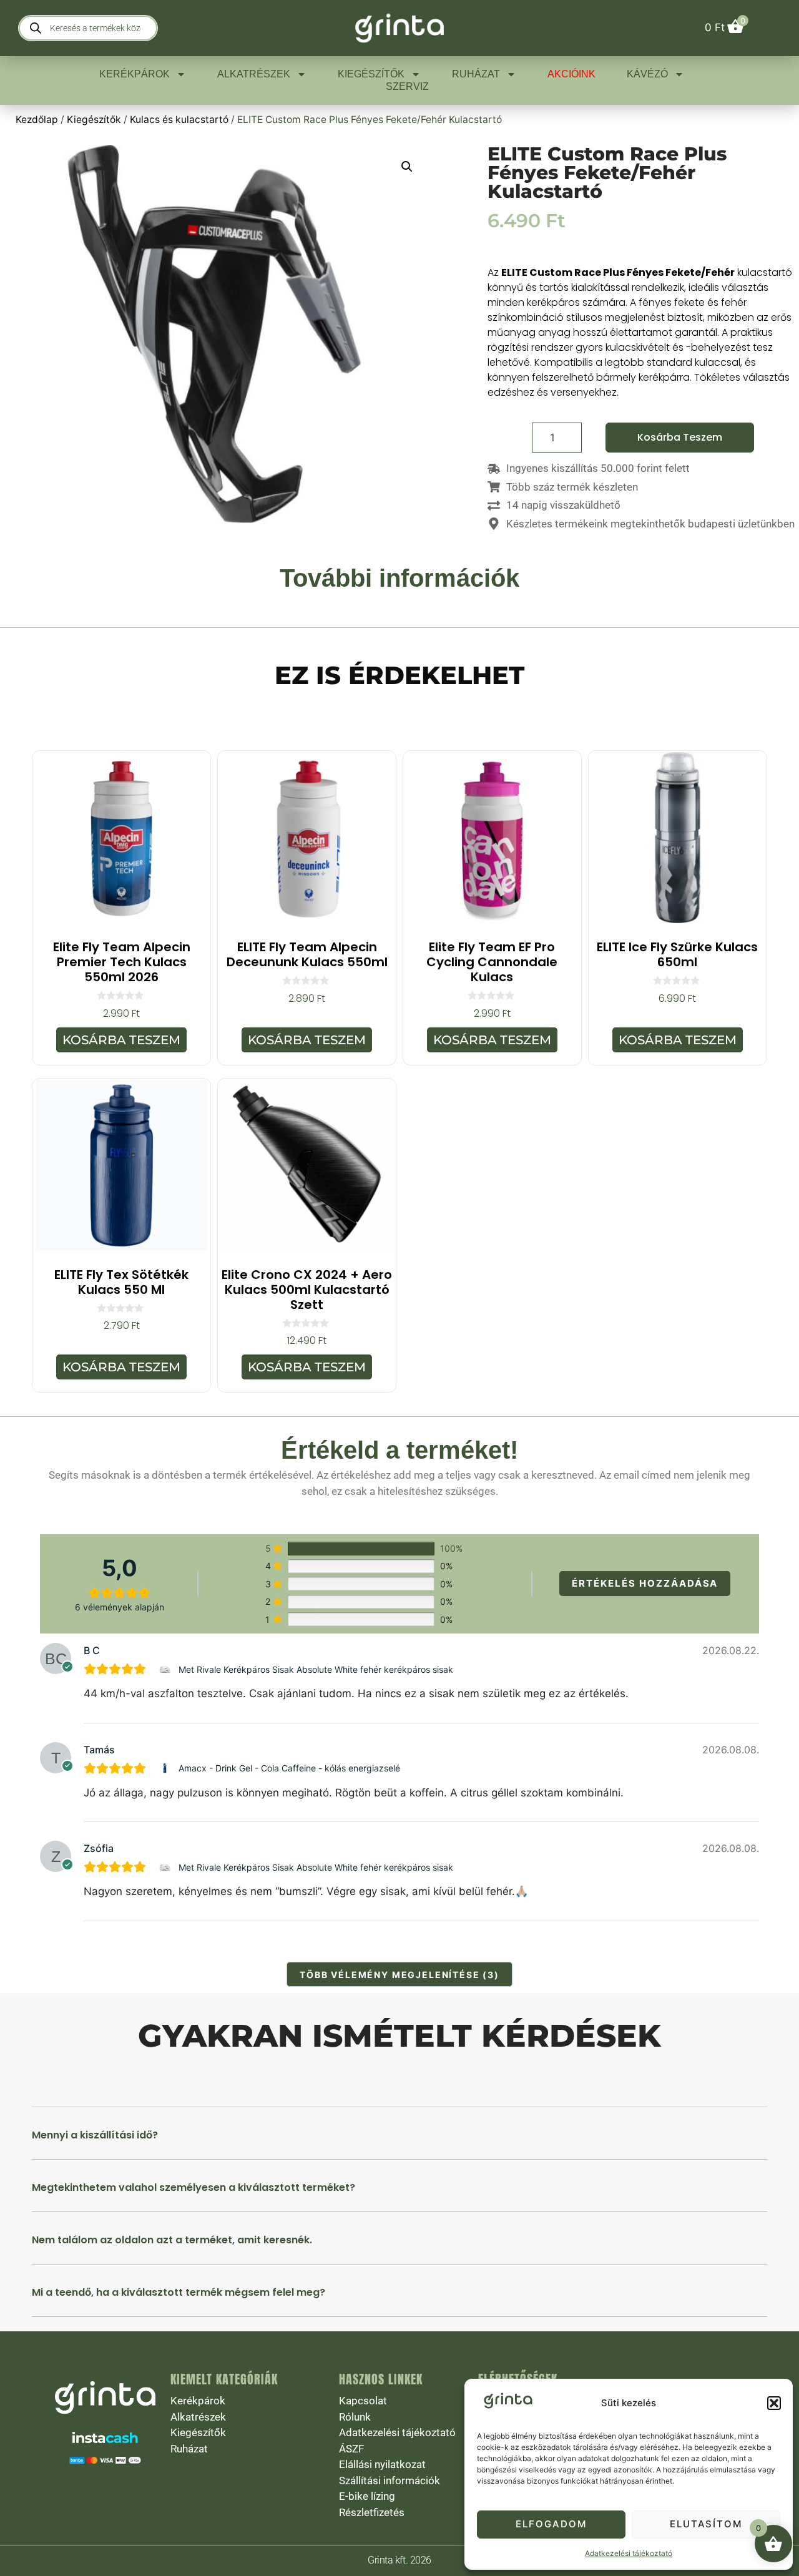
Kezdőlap (37, 120)
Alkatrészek (254, 74)
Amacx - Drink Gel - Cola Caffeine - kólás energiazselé (289, 1768)
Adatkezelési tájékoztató (629, 2553)
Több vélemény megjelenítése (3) (399, 1975)
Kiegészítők (371, 74)
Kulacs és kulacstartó (179, 120)
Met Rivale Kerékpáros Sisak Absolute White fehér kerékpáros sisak (316, 1669)
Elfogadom (551, 2524)
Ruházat (476, 74)
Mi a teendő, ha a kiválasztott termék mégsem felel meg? (179, 2292)
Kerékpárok (135, 74)
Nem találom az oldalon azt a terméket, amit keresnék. (172, 2240)
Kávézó (647, 74)
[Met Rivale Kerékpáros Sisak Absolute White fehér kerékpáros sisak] (166, 1669)
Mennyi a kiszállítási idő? (95, 2135)
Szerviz (407, 86)
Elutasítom (706, 2524)
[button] (774, 2403)
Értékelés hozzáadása (645, 1583)
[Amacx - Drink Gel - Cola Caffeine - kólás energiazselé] (166, 1768)
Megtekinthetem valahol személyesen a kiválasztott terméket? (194, 2187)
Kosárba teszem (680, 437)
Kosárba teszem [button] (121, 1040)
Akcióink (571, 74)
